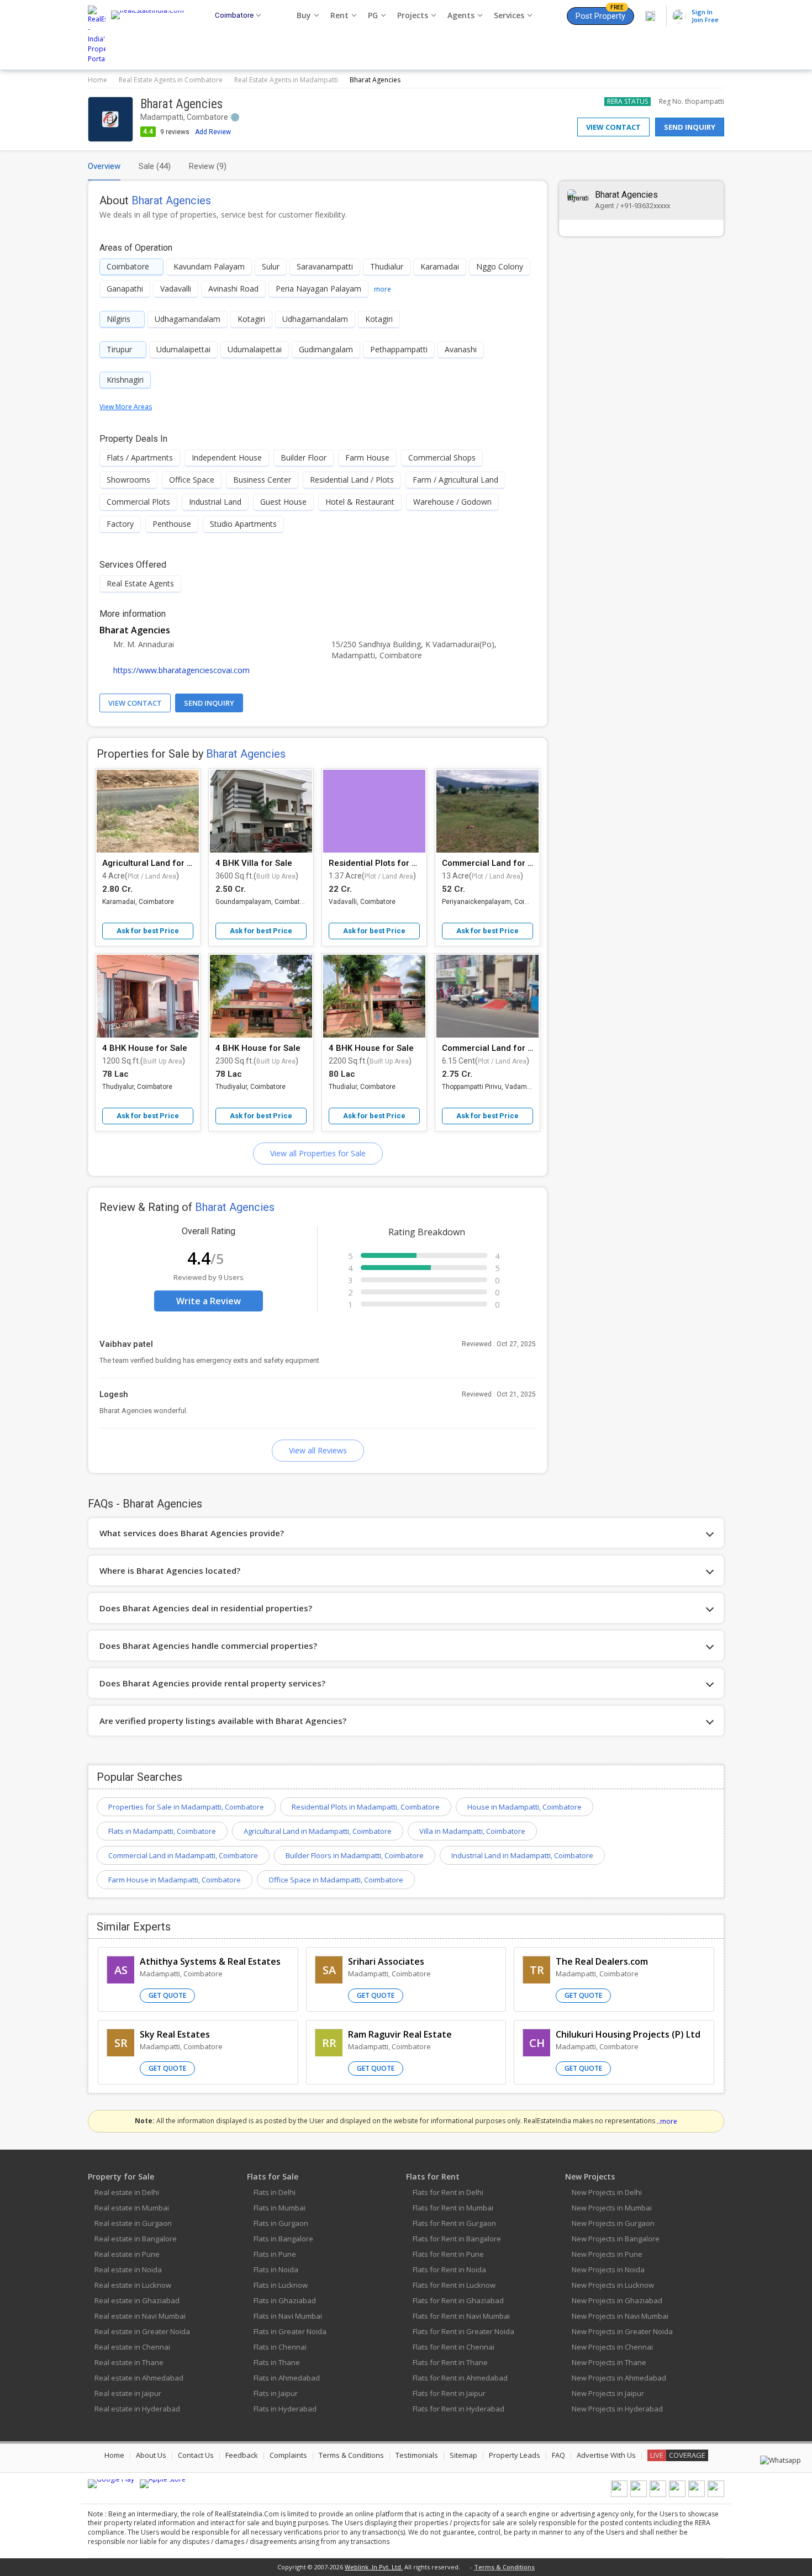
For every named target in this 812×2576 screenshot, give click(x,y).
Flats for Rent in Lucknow (454, 2285)
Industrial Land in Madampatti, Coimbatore (522, 1855)
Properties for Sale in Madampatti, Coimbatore (186, 1807)
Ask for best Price (148, 931)
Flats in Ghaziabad (285, 2300)
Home (97, 80)
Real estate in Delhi (127, 2192)
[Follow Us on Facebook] (619, 2495)
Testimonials (417, 2455)
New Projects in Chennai (612, 2347)
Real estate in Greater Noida (142, 2331)
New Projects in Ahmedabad (619, 2378)
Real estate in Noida (128, 2270)
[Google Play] (111, 2484)
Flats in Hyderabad (285, 2409)
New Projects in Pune (607, 2254)
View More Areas (126, 407)
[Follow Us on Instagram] (716, 2495)
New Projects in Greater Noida (622, 2331)
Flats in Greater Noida (290, 2331)
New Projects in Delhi (607, 2192)
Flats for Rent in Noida (449, 2270)
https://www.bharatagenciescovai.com (181, 670)
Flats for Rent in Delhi (448, 2192)
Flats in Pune (275, 2254)
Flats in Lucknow (281, 2285)
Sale (155, 166)
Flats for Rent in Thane (450, 2362)
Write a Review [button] (209, 1301)
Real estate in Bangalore (136, 2239)
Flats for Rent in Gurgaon (454, 2223)
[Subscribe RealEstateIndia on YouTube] (697, 2495)
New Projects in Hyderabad (617, 2409)
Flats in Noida (276, 2270)
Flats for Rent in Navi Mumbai (461, 2316)
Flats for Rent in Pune (448, 2254)
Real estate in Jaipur (128, 2393)
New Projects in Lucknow (613, 2285)
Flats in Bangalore (283, 2239)
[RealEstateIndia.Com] (151, 35)
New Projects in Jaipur (608, 2393)
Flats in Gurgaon (281, 2223)
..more (667, 2121)
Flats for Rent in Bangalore (457, 2239)
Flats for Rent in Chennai (454, 2347)
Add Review (213, 132)
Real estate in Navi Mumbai (140, 2316)
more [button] (383, 289)
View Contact (613, 127)
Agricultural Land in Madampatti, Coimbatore (318, 1831)
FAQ (558, 2455)
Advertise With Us (606, 2455)
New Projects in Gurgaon (613, 2223)
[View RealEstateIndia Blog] (639, 2495)
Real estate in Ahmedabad (139, 2378)
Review (208, 166)
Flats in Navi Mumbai (288, 2316)
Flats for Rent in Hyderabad (458, 2409)
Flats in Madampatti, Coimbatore (162, 1831)
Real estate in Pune (127, 2254)
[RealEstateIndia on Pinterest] (658, 2495)
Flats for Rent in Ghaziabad (458, 2300)
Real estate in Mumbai (132, 2208)
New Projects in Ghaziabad (617, 2300)
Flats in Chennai (280, 2347)
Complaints (288, 2455)
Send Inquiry (690, 127)
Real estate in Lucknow (133, 2285)
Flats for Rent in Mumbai (453, 2208)
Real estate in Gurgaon (133, 2223)
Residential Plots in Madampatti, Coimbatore (366, 1807)
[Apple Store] (163, 2484)
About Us (151, 2455)
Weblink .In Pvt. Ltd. (374, 2567)
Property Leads (515, 2455)
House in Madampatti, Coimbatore (524, 1807)
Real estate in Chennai (132, 2347)
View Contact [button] (135, 703)
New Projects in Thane (609, 2362)
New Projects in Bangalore (616, 2239)
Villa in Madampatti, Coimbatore (472, 1831)
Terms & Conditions (351, 2455)
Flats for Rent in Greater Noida (463, 2331)
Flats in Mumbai (280, 2208)
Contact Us (196, 2455)
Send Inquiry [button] (209, 703)
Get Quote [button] (167, 1995)
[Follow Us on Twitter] (677, 2495)
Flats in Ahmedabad (287, 2378)
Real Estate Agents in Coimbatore (171, 80)
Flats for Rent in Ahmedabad (460, 2378)
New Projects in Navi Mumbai (620, 2316)
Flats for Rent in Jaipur (449, 2393)
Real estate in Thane (129, 2362)
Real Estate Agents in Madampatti (286, 80)
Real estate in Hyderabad (137, 2409)
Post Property (600, 14)
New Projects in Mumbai (612, 2208)
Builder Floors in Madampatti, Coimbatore (355, 1855)
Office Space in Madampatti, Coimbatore (336, 1880)
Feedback (242, 2455)
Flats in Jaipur (276, 2393)
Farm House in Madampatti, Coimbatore (175, 1880)
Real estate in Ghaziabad (137, 2300)
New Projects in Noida (608, 2270)
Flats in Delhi (275, 2192)
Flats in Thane (277, 2362)
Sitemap (463, 2455)
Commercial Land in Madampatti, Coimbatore (183, 1855)
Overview (104, 166)
